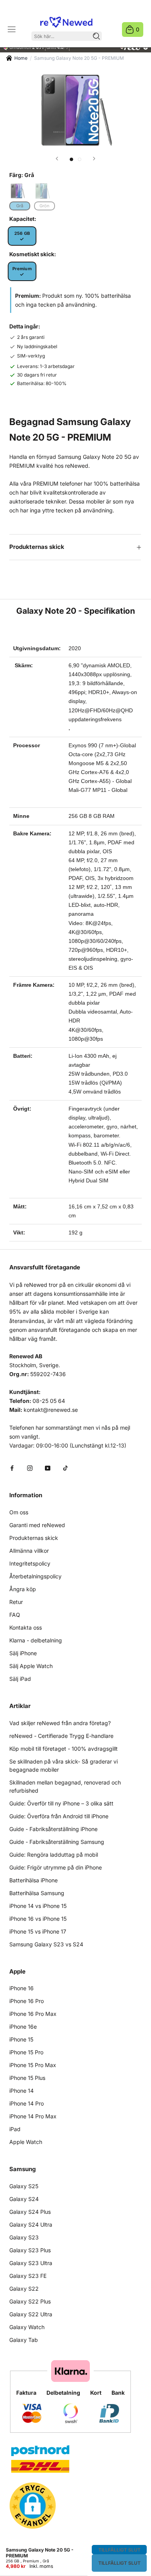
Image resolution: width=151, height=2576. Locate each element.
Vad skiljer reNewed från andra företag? (60, 1723)
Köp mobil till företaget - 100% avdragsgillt (63, 1749)
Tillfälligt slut (119, 2550)
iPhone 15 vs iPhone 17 (38, 1931)
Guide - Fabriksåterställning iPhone (53, 1829)
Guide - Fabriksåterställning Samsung (57, 1842)
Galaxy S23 (24, 2237)
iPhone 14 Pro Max (33, 2116)
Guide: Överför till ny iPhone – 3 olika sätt (61, 1803)
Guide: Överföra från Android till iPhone (59, 1816)
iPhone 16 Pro (27, 2001)
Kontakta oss (26, 1627)
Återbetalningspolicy (35, 1576)
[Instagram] (30, 1468)
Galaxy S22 (24, 2289)
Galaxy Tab (24, 2340)
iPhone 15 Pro (26, 2052)
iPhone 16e (23, 2027)
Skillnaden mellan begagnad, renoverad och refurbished (65, 1786)
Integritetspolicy (30, 1563)
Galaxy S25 (24, 2186)
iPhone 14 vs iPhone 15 (38, 1906)
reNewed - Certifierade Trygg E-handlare (61, 1736)
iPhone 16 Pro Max (33, 2014)
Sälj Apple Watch (31, 1666)
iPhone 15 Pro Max (33, 2065)
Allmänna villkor (29, 1551)
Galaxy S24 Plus (30, 2212)
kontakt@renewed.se (51, 1410)
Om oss (19, 1512)
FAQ (15, 1615)
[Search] (96, 36)
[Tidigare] (57, 159)
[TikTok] (65, 1468)
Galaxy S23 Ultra (31, 2263)
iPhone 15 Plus (27, 2078)
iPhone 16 (21, 1988)
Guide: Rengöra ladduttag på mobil (54, 1855)
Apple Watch (26, 2142)
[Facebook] (12, 1468)
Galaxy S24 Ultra (31, 2224)
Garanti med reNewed (37, 1525)
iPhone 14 (21, 2091)
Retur (16, 1602)
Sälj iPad (20, 1679)
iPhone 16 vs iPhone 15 (38, 1919)
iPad (15, 2129)
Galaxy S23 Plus (30, 2250)
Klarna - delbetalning (36, 1640)
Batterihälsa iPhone (33, 1880)
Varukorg (138, 29)
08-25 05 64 (49, 1401)
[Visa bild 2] (80, 159)
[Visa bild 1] (71, 159)
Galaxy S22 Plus (30, 2301)
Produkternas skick (37, 547)
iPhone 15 (21, 2039)
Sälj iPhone (23, 1653)
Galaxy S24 (24, 2199)
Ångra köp (23, 1589)
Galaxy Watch (27, 2327)
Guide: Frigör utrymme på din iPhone (56, 1867)
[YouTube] (48, 1468)
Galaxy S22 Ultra (31, 2314)
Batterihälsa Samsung (37, 1893)
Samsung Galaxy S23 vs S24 (46, 1944)
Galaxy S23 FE (28, 2276)
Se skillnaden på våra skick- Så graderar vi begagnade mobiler (63, 1765)
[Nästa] (94, 159)
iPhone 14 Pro (27, 2103)
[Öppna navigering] (12, 30)
